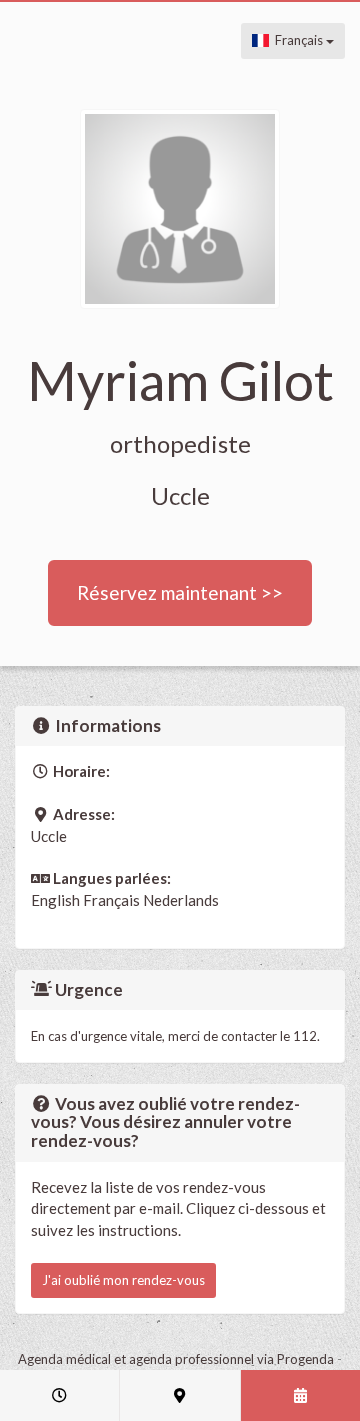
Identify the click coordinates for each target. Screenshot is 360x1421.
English (55, 900)
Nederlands (181, 900)
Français (297, 40)
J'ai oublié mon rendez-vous (123, 1280)
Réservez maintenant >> (180, 592)
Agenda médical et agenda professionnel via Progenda (176, 1359)
